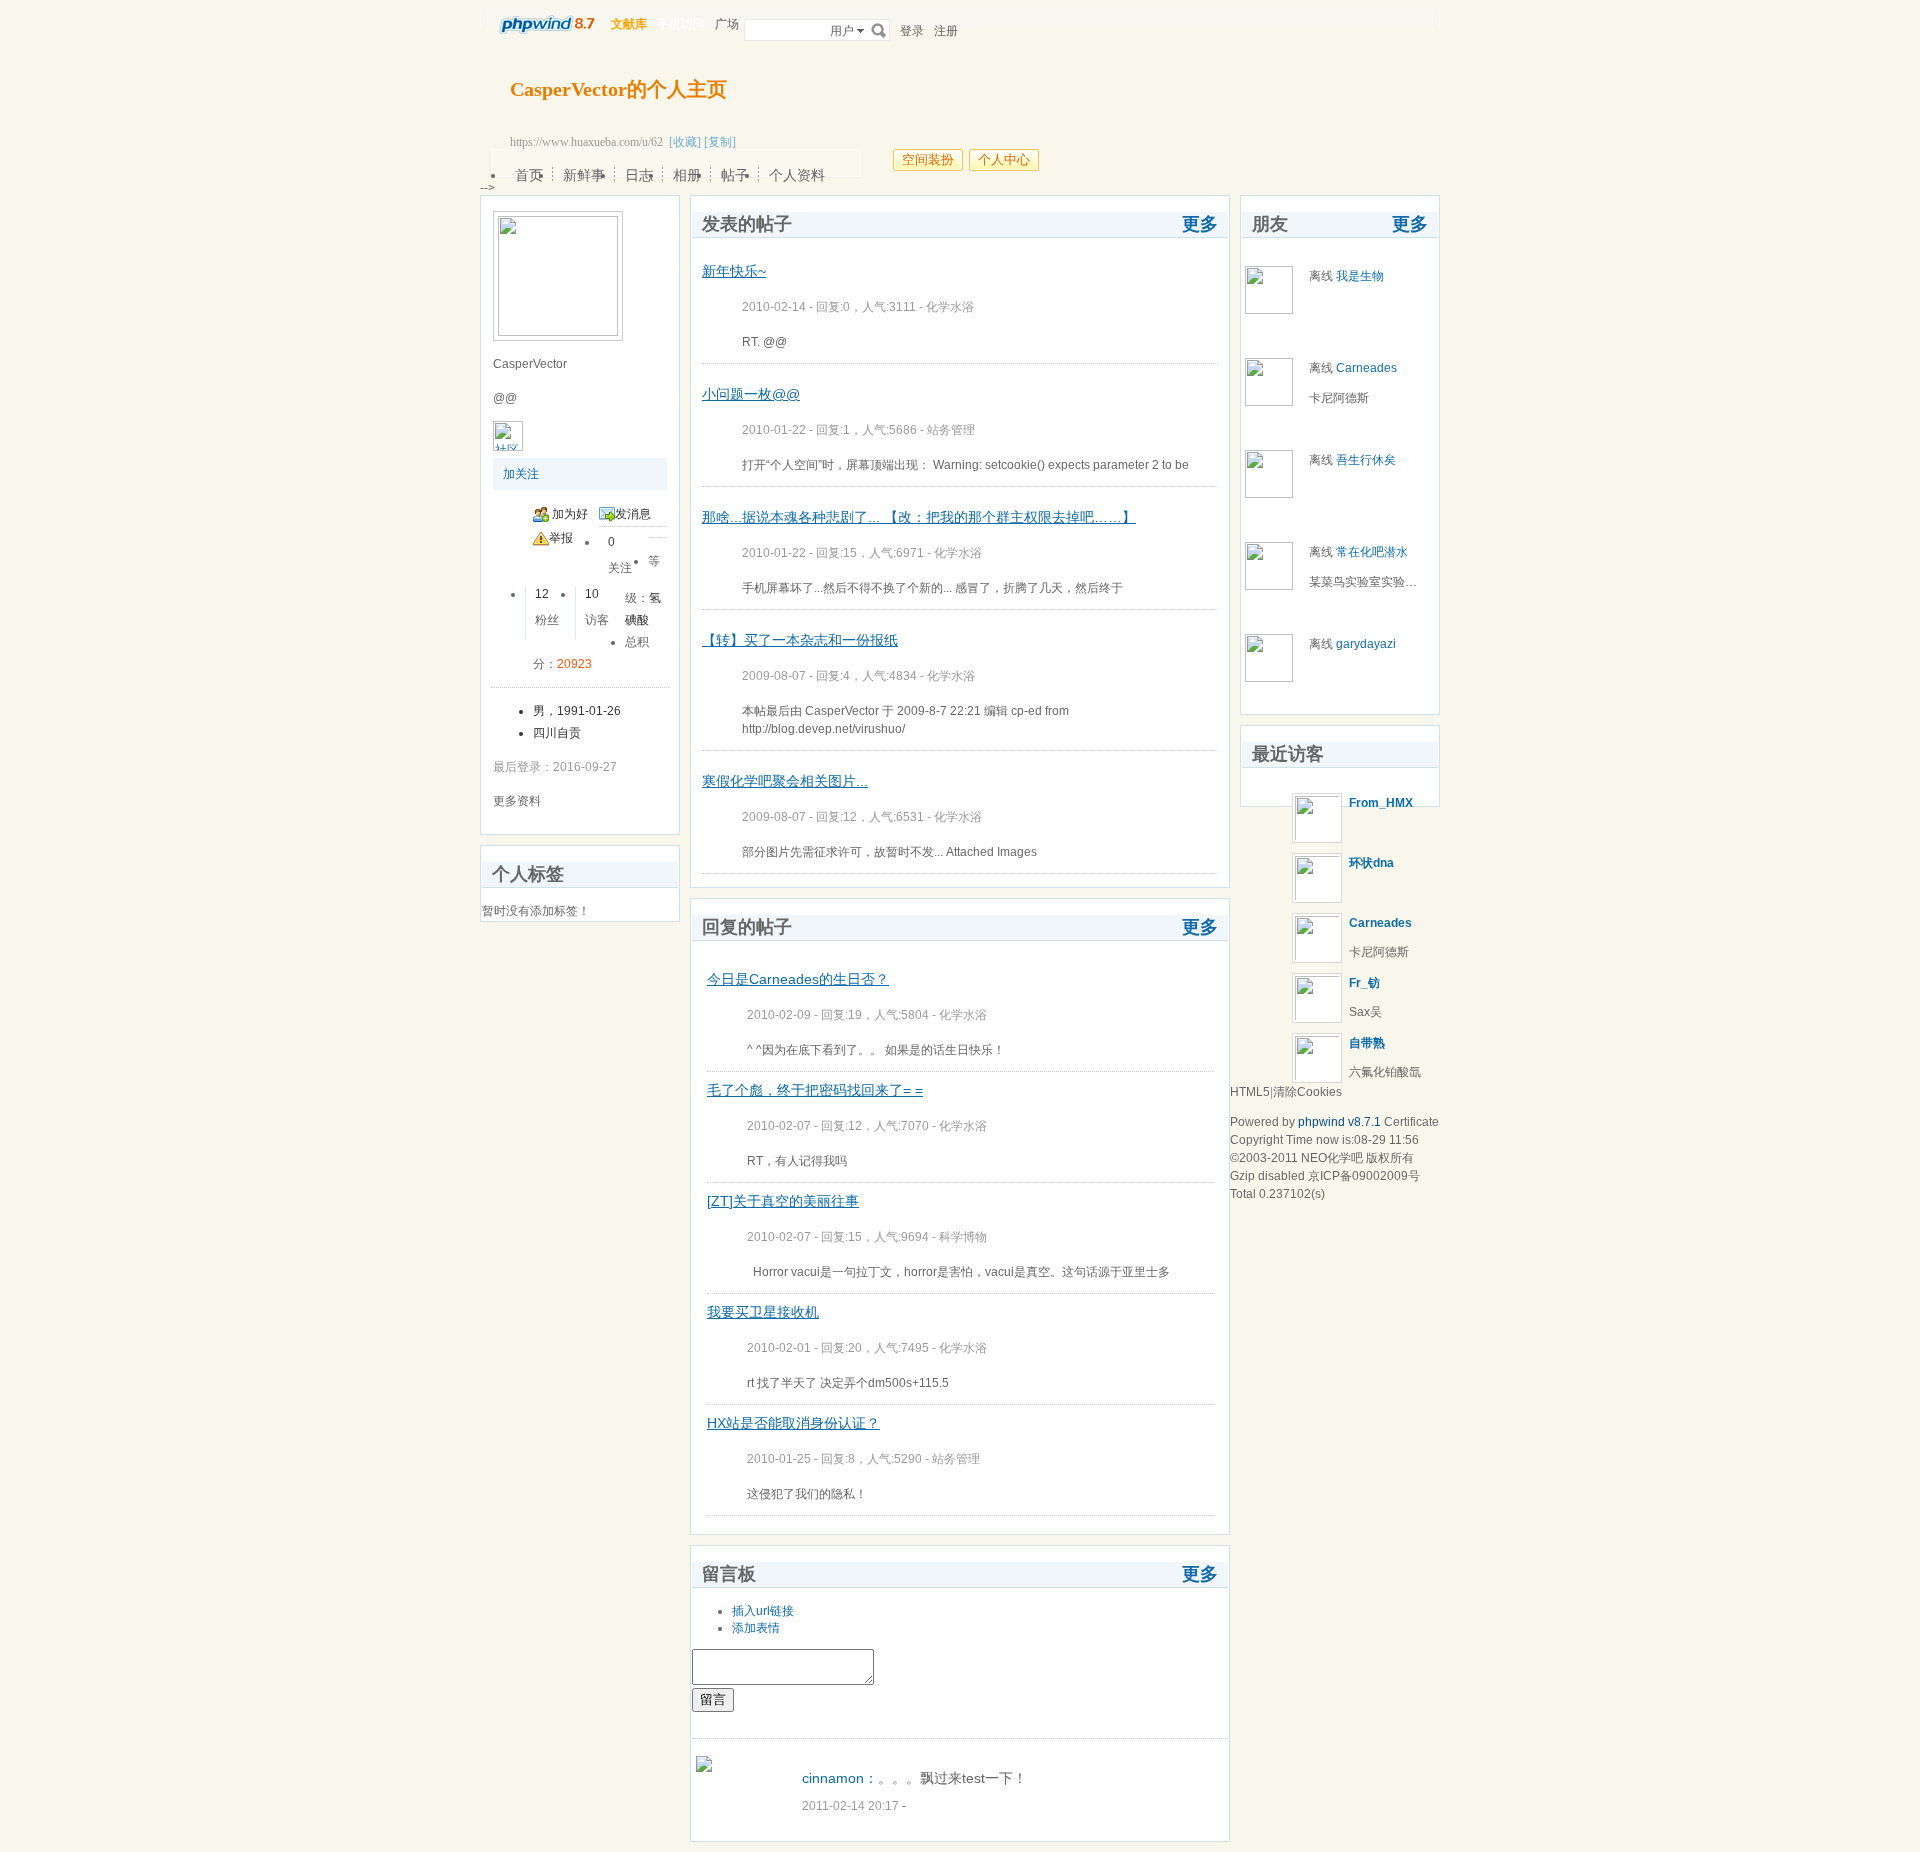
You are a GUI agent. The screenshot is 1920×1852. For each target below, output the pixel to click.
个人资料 (797, 175)
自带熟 (1367, 1043)
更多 (1200, 224)
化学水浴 (950, 307)
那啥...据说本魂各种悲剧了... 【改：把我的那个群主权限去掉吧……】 (919, 517)
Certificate (1411, 1122)
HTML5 (1250, 1092)
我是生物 (1360, 276)
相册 (687, 175)
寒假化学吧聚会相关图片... (785, 781)
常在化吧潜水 (1372, 552)
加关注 (521, 474)
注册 (946, 31)
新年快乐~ (734, 271)
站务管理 (951, 430)
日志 (639, 175)
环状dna (1371, 863)
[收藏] (685, 142)
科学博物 (963, 1237)
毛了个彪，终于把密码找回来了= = (815, 1090)
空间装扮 (928, 159)
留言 (713, 1699)
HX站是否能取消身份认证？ (793, 1423)
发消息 (633, 514)
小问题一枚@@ (751, 394)
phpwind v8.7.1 (1339, 1122)
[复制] (720, 142)
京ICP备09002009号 (1364, 1176)
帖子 (735, 175)
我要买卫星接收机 (763, 1312)
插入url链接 (763, 1611)
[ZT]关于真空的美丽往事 (783, 1201)
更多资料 (517, 801)
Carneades (1366, 368)
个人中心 (1004, 159)
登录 (912, 31)
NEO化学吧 (1332, 1158)
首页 (529, 175)
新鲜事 (584, 175)
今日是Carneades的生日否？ (798, 979)
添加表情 (756, 1628)
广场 (727, 24)
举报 (561, 538)
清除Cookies (1307, 1092)
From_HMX (1381, 803)
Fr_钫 (1364, 983)
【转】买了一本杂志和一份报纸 (800, 640)
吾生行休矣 (1366, 460)
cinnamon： (840, 1778)
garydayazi (1366, 644)
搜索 (879, 30)
